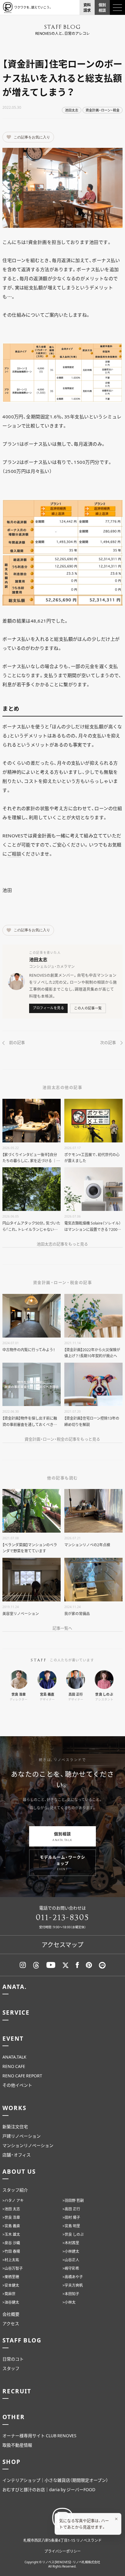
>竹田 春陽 (11, 2251)
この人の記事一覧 (88, 1008)
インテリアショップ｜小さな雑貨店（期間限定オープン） (55, 2480)
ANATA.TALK (14, 2057)
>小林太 (69, 2302)
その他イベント (17, 2085)
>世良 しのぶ (73, 2234)
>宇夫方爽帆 (73, 2285)
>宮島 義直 (11, 2226)
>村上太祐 (11, 2260)
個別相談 (62, 1836)
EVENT (13, 2038)
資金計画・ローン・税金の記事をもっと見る (62, 1439)
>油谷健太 (11, 2302)
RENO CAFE (14, 2066)
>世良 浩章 (11, 2217)
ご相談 (14, 854)
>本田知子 (71, 2294)
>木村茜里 (71, 2243)
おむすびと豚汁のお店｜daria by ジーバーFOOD (49, 2489)
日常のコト (13, 2359)
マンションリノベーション (28, 2145)
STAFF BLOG (22, 2340)
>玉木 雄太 (11, 2234)
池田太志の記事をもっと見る (62, 1244)
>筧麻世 (9, 2294)
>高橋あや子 (73, 2277)
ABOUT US (19, 2171)
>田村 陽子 (71, 2217)
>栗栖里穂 (11, 2277)
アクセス (11, 2323)
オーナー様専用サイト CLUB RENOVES (39, 2435)
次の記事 (108, 1042)
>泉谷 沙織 (11, 2243)
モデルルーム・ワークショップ (62, 1863)
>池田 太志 (11, 2209)
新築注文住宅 (15, 2126)
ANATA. (14, 1986)
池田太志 (72, 110)
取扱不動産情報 (17, 2445)
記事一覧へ (62, 1628)
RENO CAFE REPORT (22, 2076)
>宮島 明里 (71, 2226)
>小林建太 (71, 2251)
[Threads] (36, 1965)
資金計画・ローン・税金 (103, 110)
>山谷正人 (71, 2260)
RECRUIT (17, 2391)
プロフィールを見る (48, 1008)
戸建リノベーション (22, 2136)
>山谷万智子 (13, 2268)
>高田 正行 (71, 2209)
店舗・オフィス (17, 2155)
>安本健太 (11, 2285)
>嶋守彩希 (71, 2268)
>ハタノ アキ (13, 2200)
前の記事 (17, 1042)
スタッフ (11, 2368)
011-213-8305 (62, 1918)
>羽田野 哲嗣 (73, 2200)
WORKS (14, 2108)
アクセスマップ (62, 1944)
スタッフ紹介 (15, 2190)
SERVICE (16, 2012)
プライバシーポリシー (62, 2551)
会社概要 (11, 2314)
